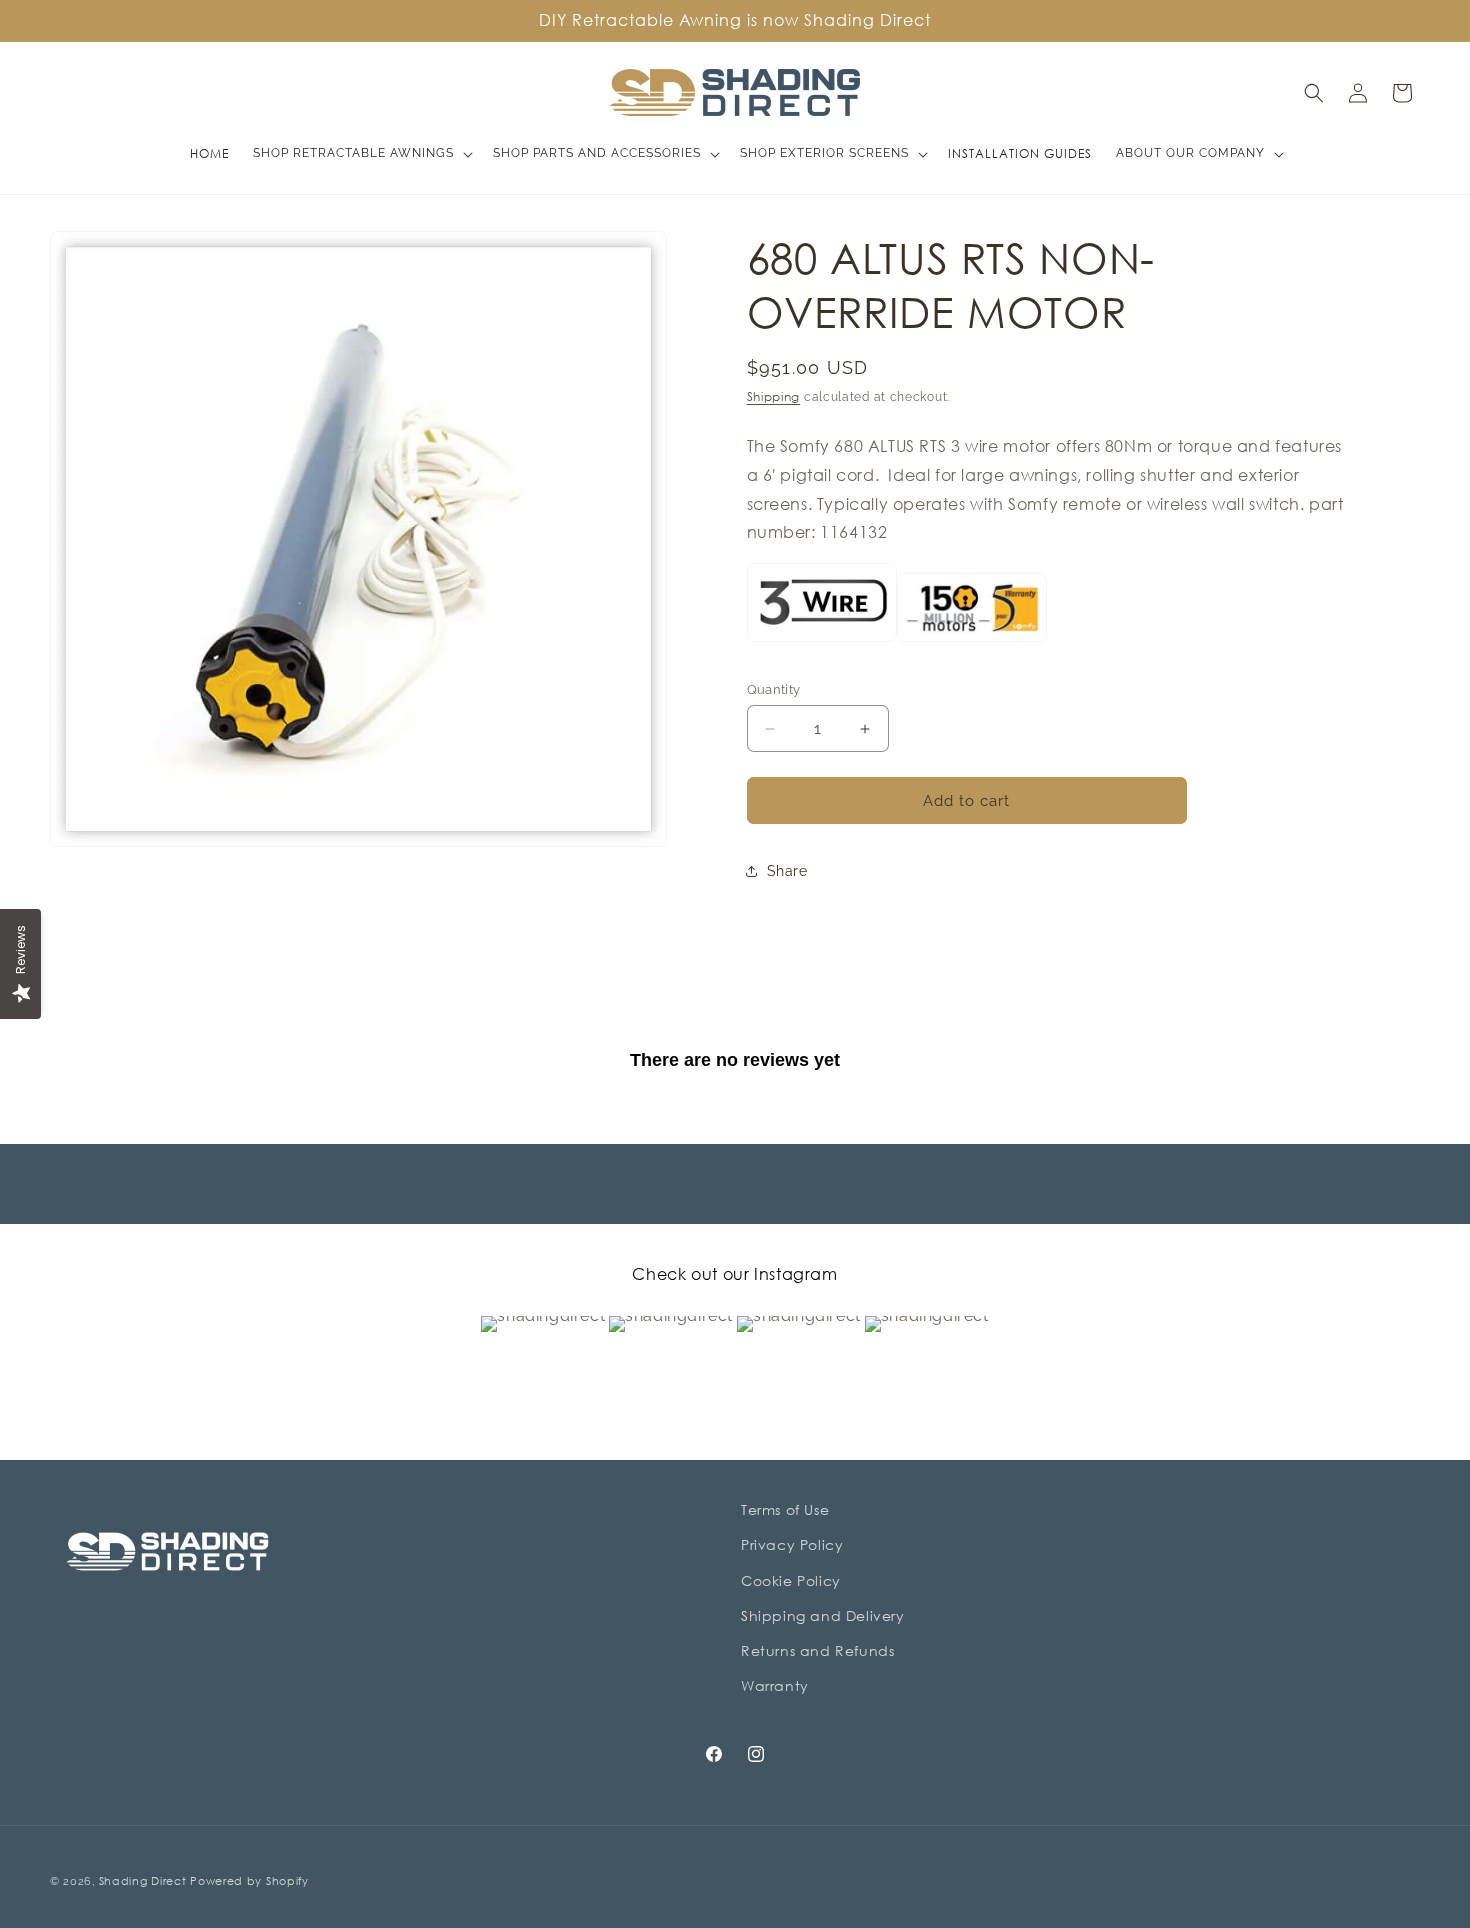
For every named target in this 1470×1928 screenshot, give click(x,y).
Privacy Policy (792, 1544)
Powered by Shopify (249, 1880)
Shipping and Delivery (823, 1615)
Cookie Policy (791, 1580)
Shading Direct (143, 1880)
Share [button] (787, 871)
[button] (361, 154)
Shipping (774, 396)
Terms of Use (785, 1509)
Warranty (775, 1685)
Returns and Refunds (817, 1650)
